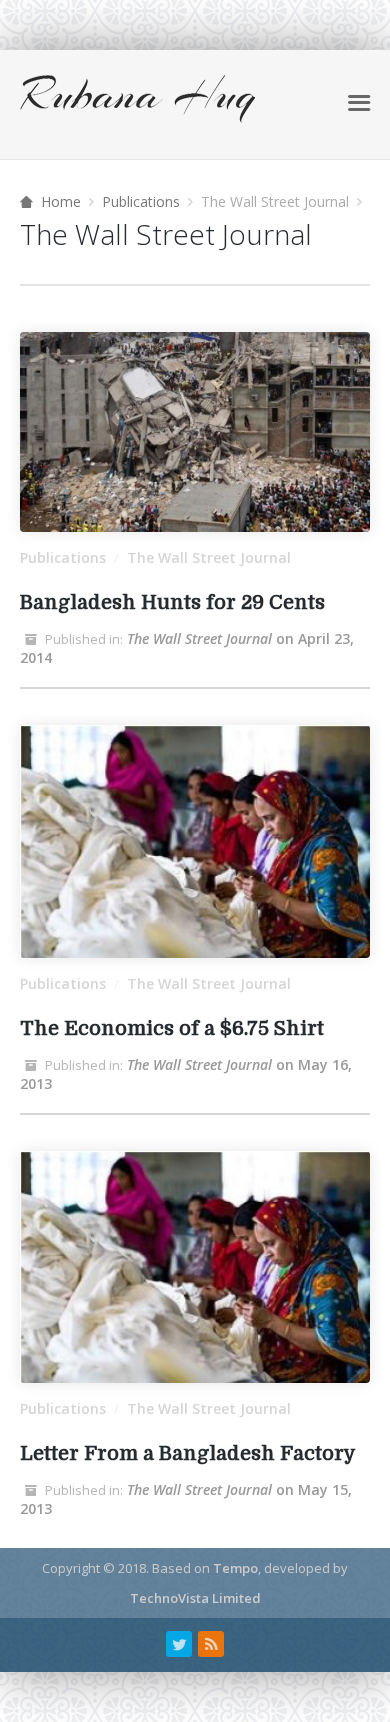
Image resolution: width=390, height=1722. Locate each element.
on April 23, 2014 (187, 648)
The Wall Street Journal (209, 557)
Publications (141, 201)
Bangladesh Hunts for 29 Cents (172, 602)
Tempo (235, 1568)
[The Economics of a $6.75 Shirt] (195, 841)
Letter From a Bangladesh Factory (188, 1453)
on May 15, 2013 (186, 1499)
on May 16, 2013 (186, 1074)
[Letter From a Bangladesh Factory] (195, 1267)
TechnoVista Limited (195, 1598)
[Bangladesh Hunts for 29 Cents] (195, 432)
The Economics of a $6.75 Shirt (172, 1028)
